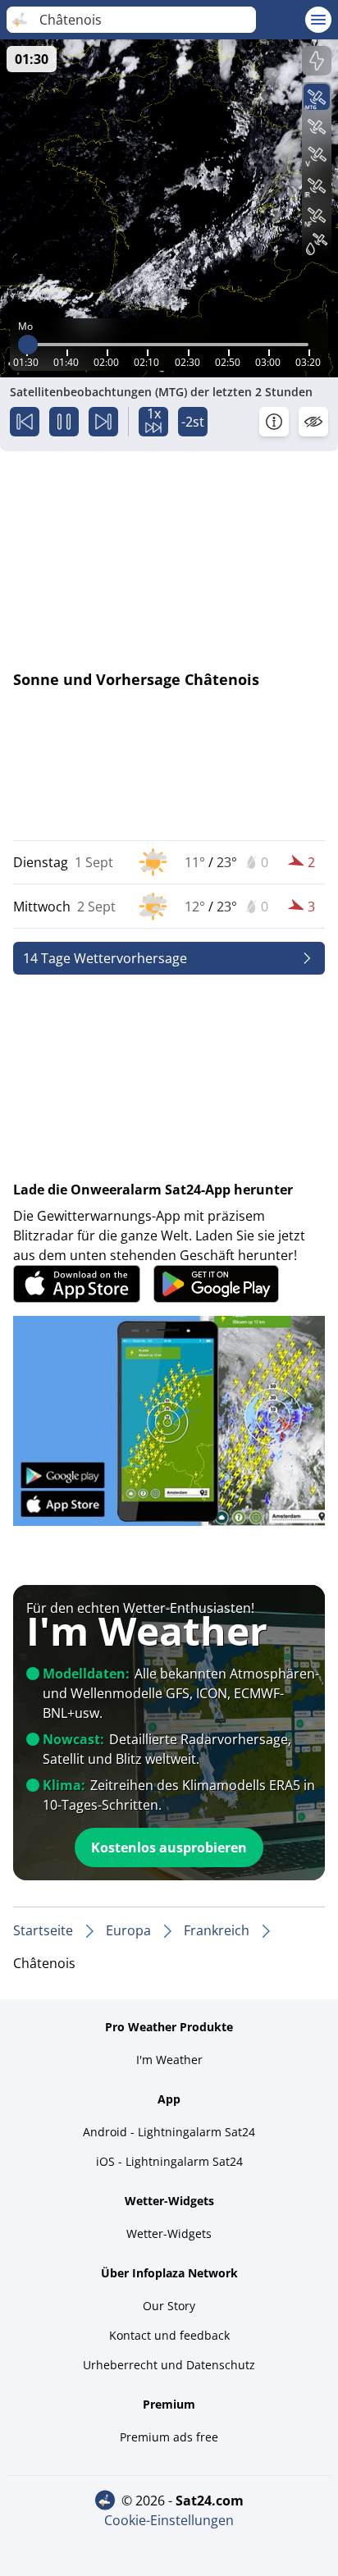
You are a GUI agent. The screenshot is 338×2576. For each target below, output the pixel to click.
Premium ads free (169, 2437)
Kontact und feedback (169, 2335)
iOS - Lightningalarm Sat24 (169, 2161)
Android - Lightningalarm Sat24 (169, 2132)
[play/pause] (64, 422)
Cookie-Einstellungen (169, 2520)
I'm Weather (169, 2060)
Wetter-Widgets (169, 2233)
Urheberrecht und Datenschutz (169, 2365)
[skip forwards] (103, 422)
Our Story (169, 2306)
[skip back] (25, 422)
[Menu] (318, 20)
